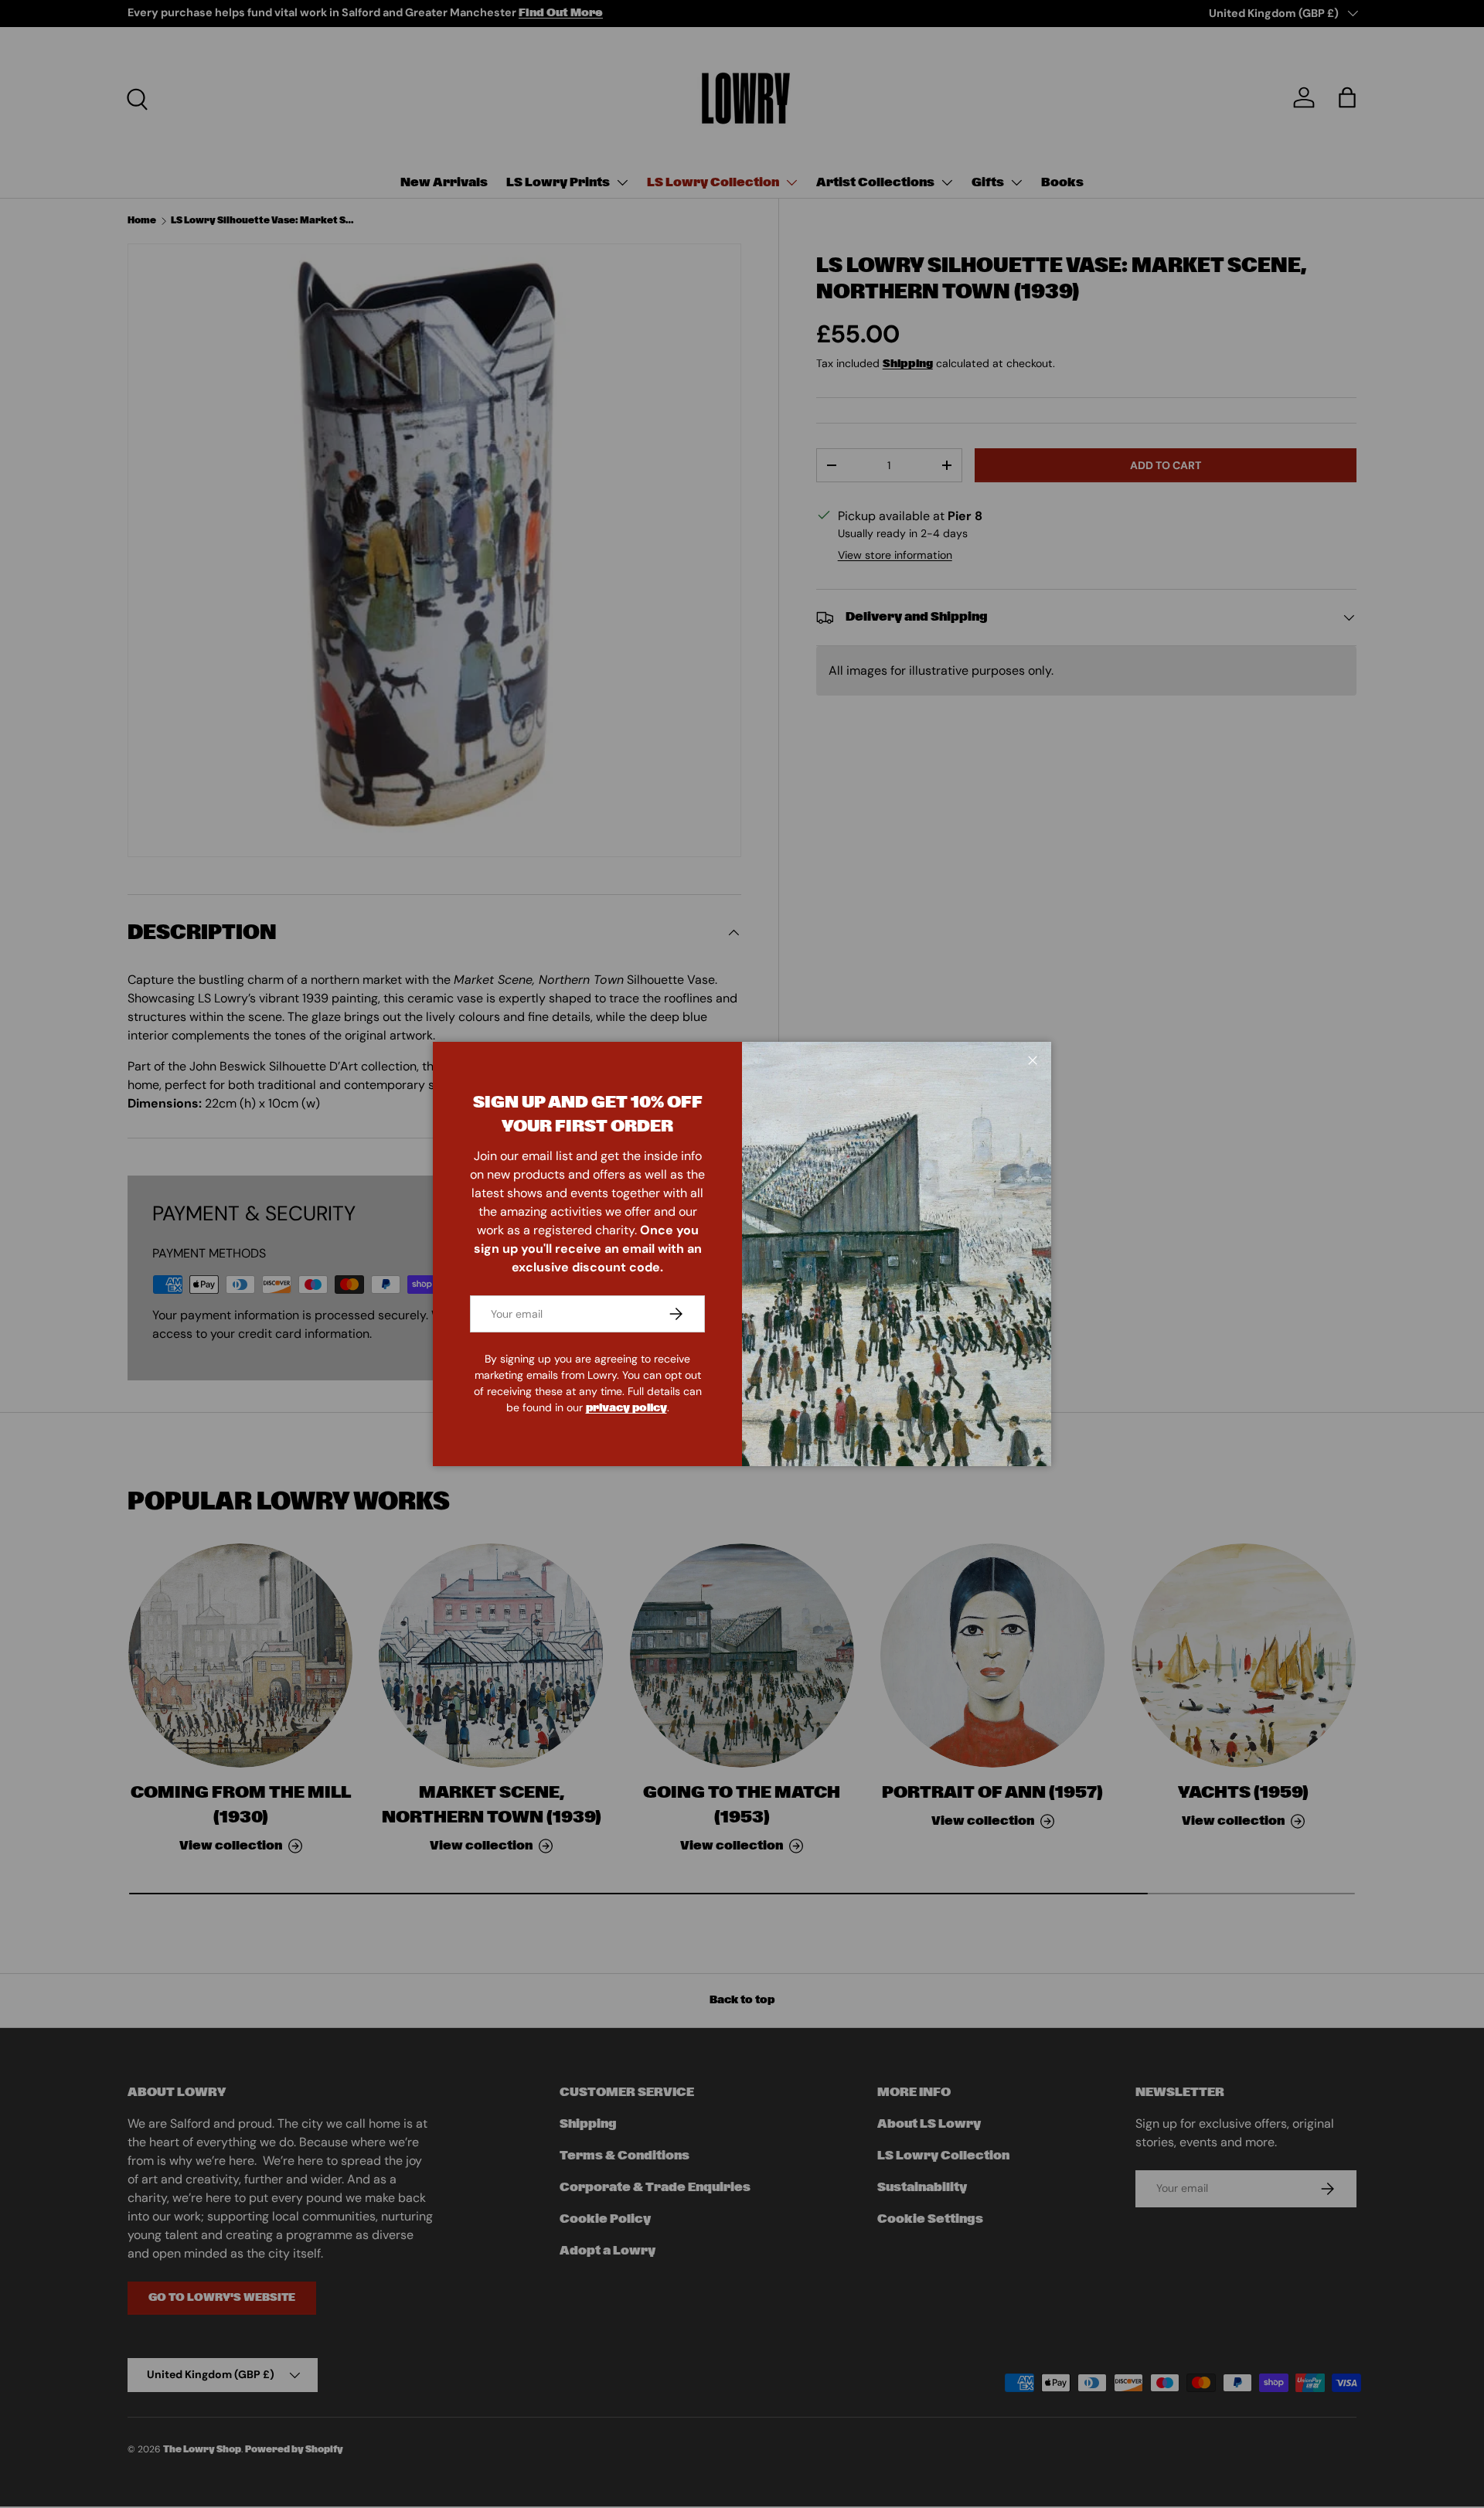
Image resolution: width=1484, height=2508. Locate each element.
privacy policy (626, 1408)
